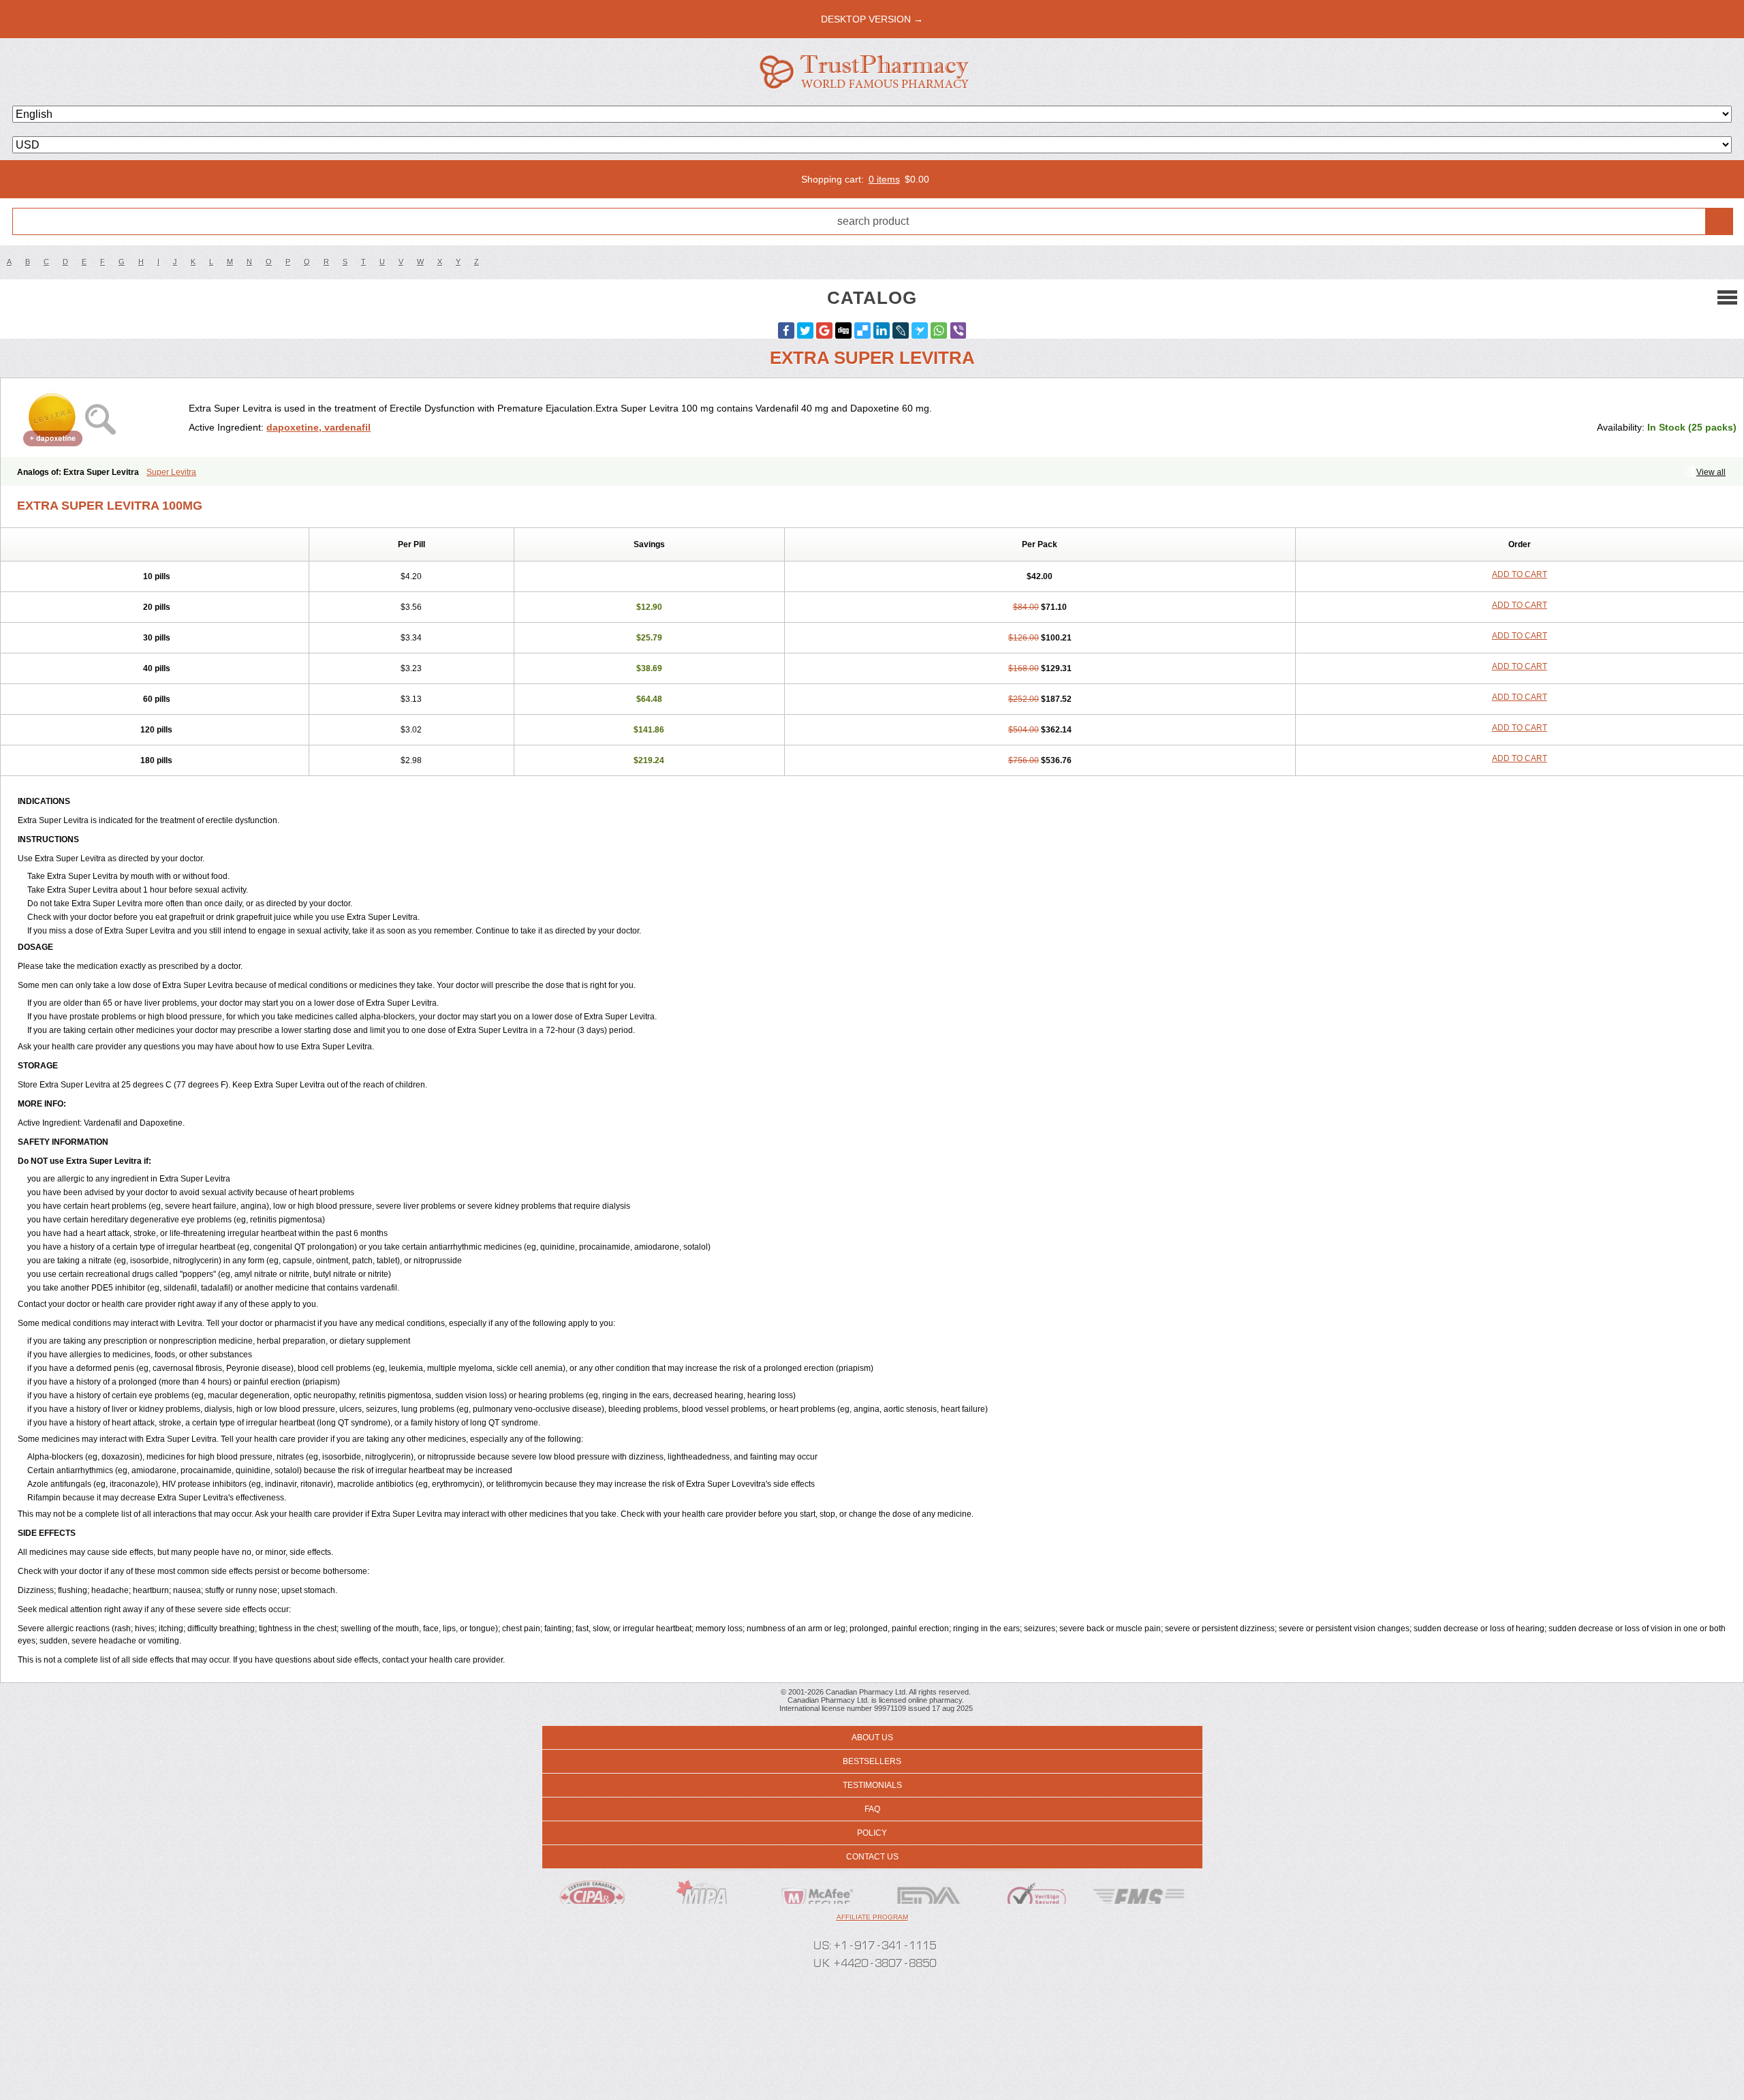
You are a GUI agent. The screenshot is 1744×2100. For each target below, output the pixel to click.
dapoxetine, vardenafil (318, 427)
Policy (872, 1833)
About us (872, 1738)
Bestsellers (872, 1761)
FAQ (872, 1809)
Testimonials (872, 1785)
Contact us (872, 1857)
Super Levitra (171, 472)
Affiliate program (872, 1917)
